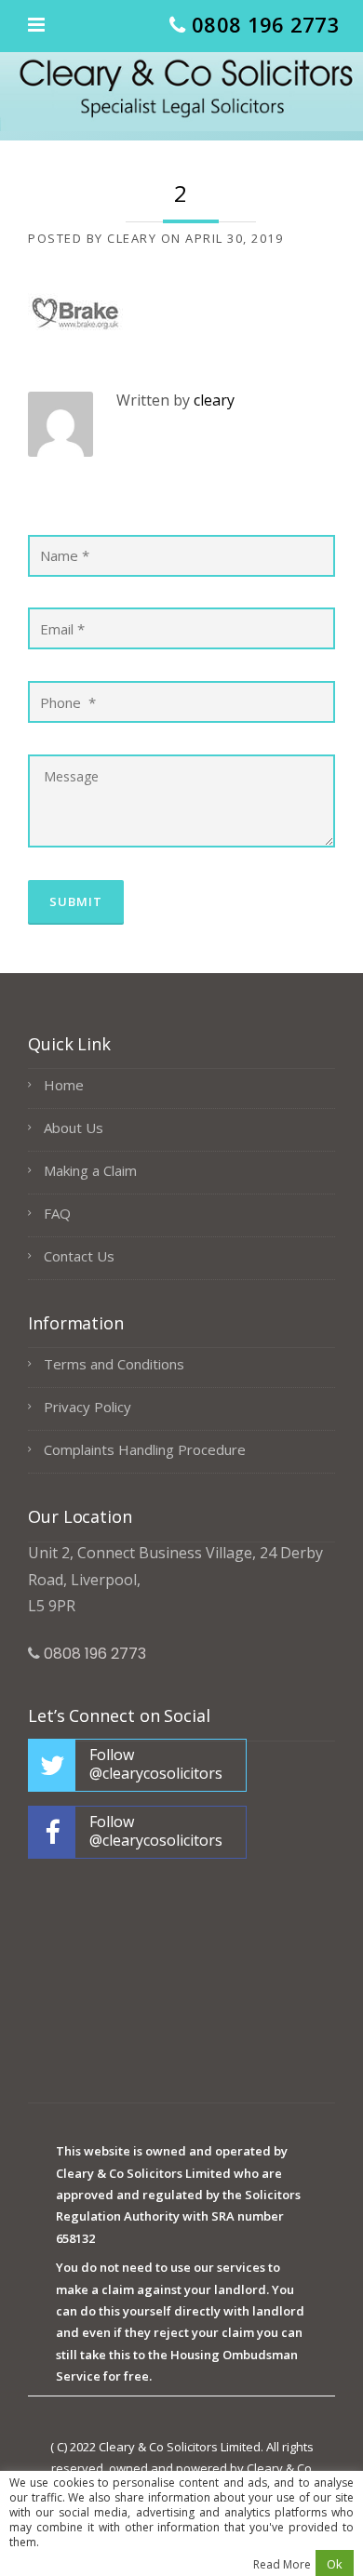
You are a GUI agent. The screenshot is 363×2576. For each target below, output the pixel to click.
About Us (74, 1128)
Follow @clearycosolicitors (156, 1764)
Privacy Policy (87, 1407)
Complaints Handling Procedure (145, 1449)
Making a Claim (90, 1170)
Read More (282, 2565)
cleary (132, 238)
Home (64, 1085)
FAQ (57, 1213)
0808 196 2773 (266, 24)
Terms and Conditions (114, 1364)
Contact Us (79, 1256)
